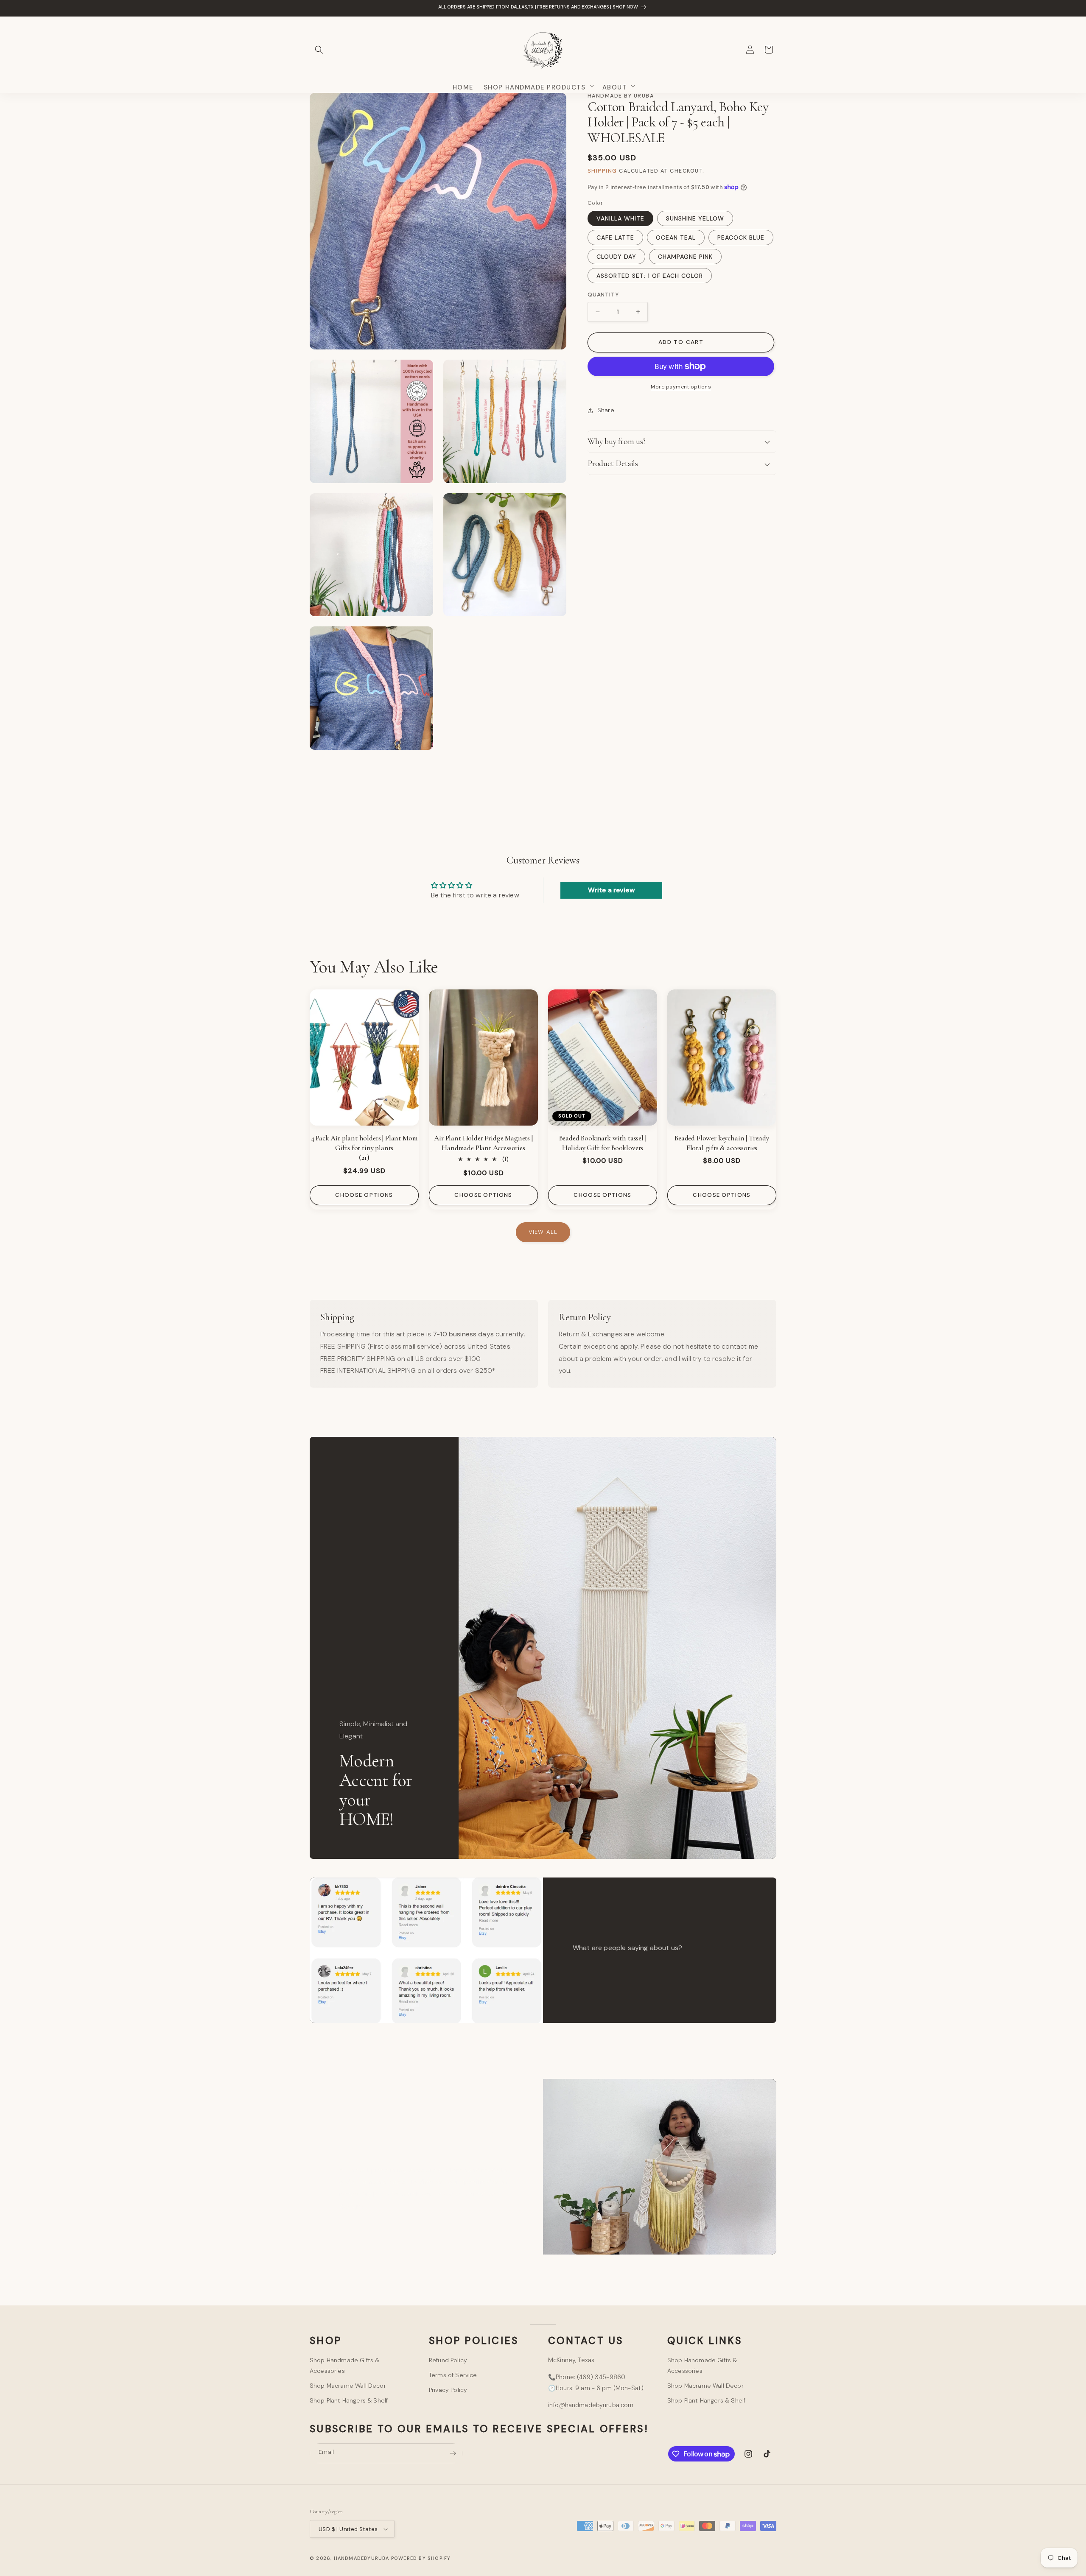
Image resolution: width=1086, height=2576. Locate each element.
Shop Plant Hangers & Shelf (349, 2400)
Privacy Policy (448, 2390)
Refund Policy (448, 2360)
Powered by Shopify (421, 2558)
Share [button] (606, 410)
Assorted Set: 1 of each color (650, 276)
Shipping (602, 171)
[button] (319, 50)
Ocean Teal (676, 237)
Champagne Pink (685, 257)
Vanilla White (620, 218)
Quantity (603, 295)
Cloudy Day (616, 257)
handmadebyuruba (362, 2558)
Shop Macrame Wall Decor (348, 2386)
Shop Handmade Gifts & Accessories (344, 2365)
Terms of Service (453, 2375)
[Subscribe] (453, 2453)
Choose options (364, 1195)
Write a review (611, 890)
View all (543, 1232)
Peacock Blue (741, 237)
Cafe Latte (615, 237)
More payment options (681, 387)
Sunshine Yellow (695, 218)
